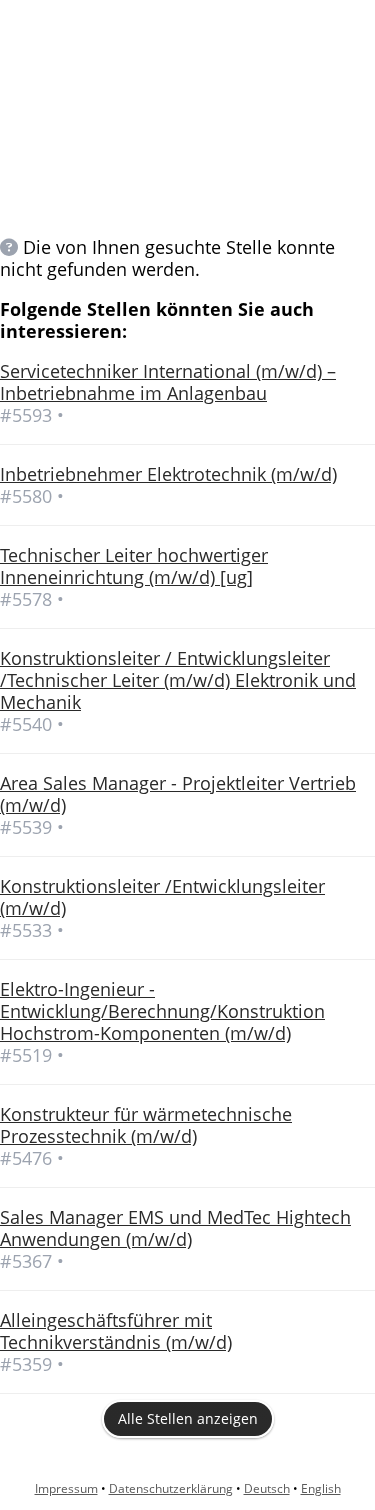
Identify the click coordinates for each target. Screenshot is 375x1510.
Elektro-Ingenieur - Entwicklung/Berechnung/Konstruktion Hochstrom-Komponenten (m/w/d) (162, 1011)
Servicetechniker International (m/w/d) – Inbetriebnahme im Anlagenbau (168, 382)
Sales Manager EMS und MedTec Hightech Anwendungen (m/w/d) (175, 1228)
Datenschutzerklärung (171, 1488)
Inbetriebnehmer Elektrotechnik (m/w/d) (168, 474)
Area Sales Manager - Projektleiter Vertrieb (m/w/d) (178, 794)
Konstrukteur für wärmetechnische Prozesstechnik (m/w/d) (146, 1125)
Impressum (66, 1488)
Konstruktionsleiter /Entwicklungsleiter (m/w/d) (162, 897)
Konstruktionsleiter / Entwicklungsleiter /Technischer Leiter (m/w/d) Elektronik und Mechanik (178, 680)
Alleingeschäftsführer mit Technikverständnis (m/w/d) (116, 1331)
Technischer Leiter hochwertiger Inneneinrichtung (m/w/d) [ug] (134, 566)
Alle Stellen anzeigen (188, 1418)
